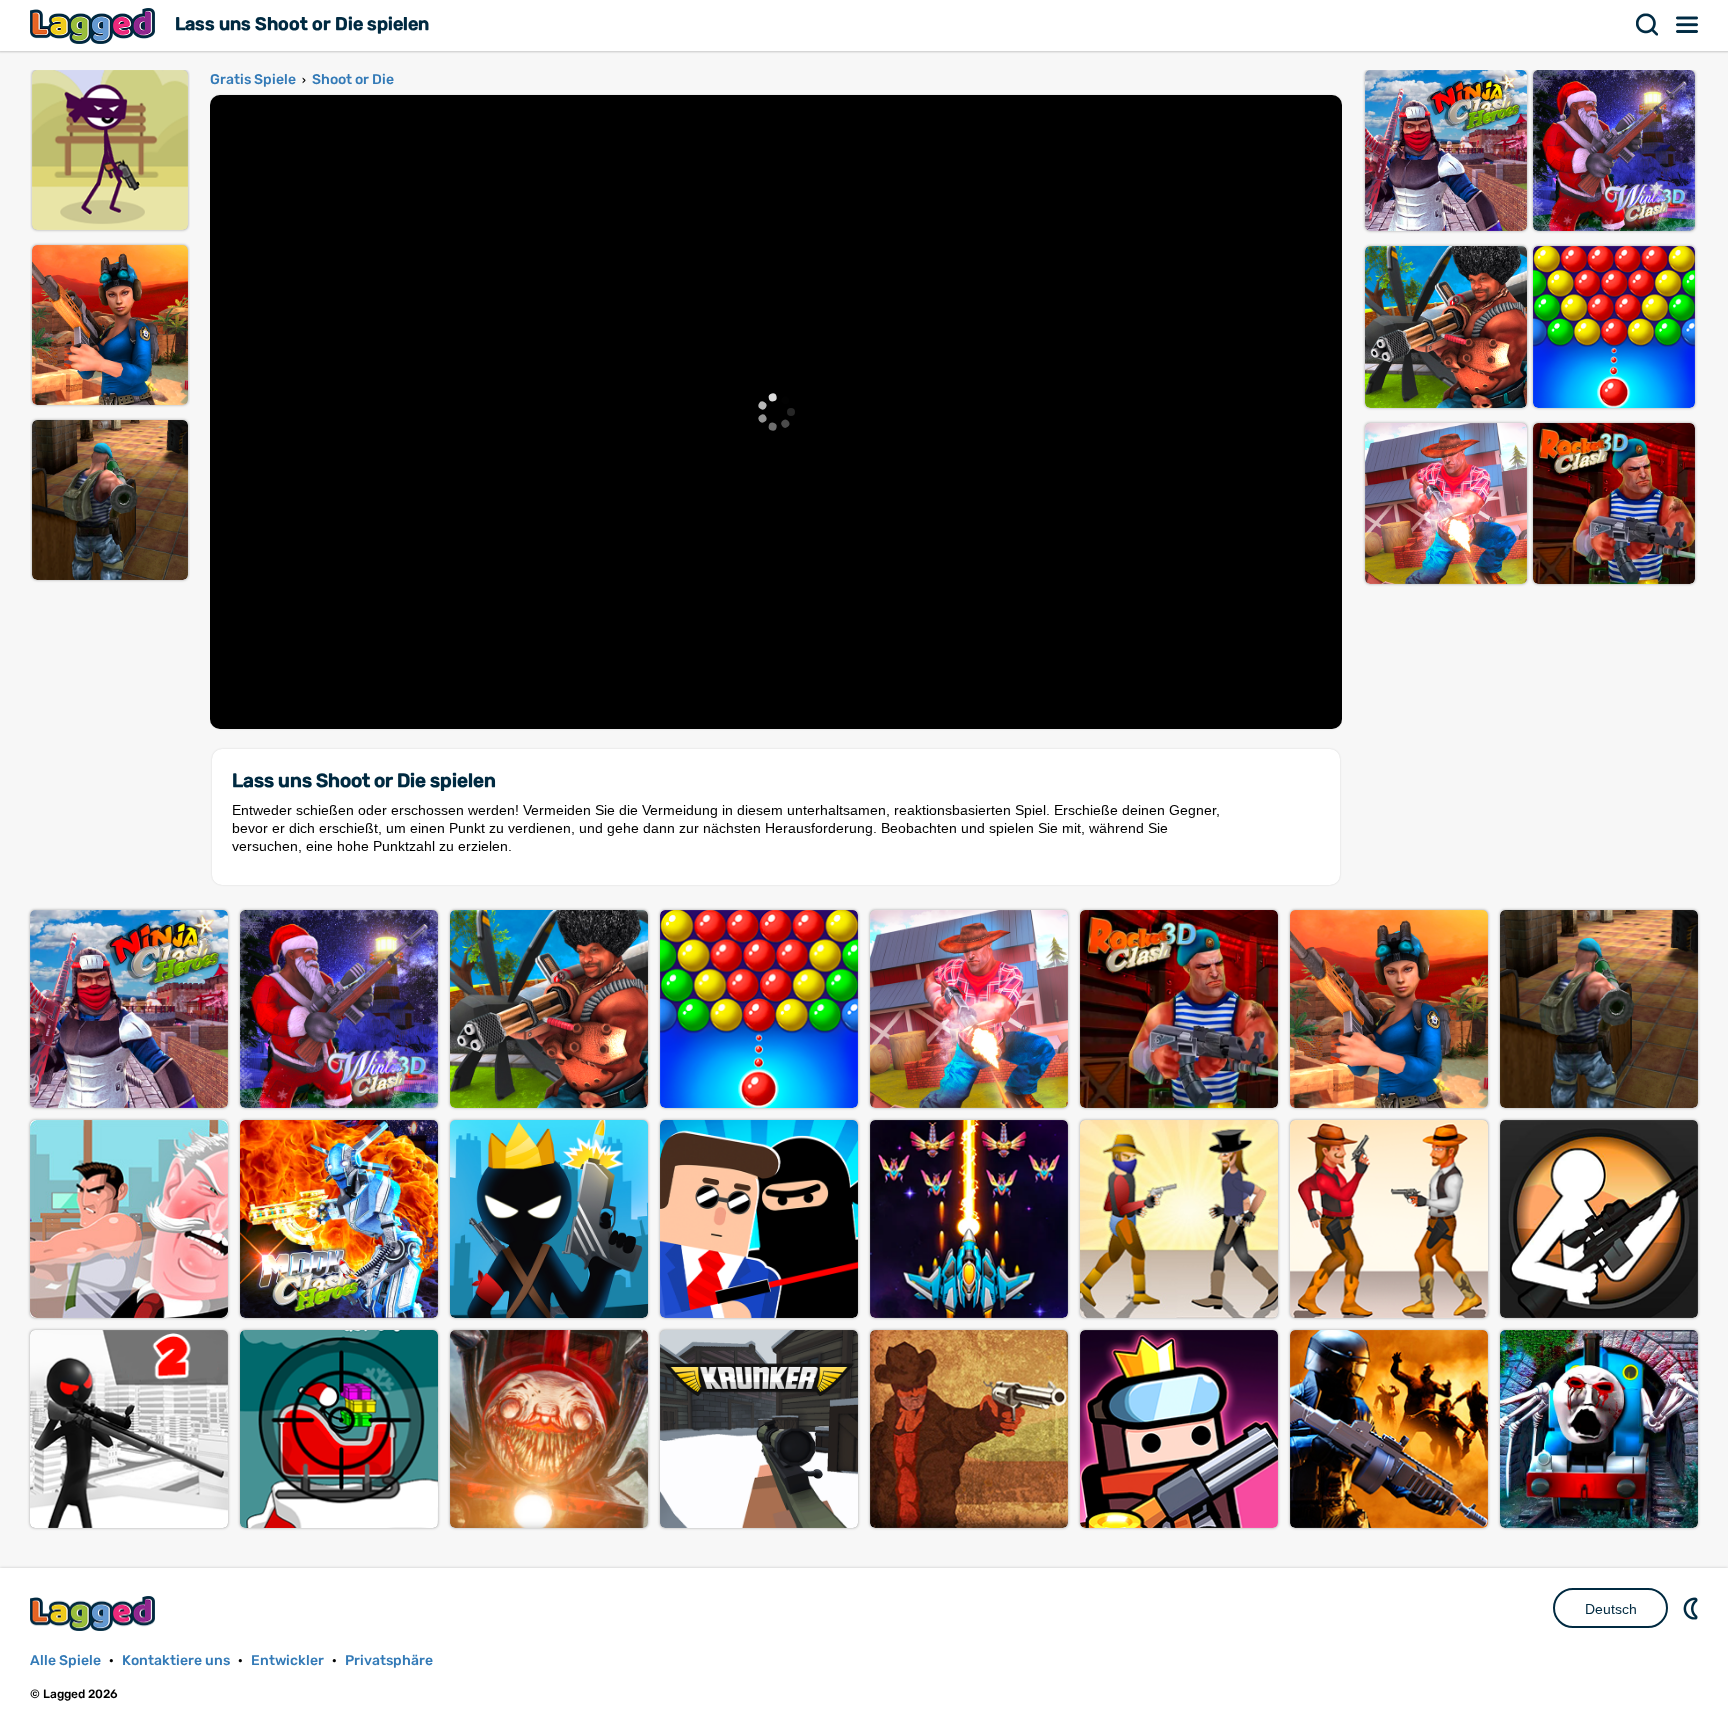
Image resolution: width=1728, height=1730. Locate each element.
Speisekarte (1688, 25)
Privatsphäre (389, 1660)
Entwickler (287, 1660)
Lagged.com (95, 1613)
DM (1693, 1608)
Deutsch (1611, 1609)
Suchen (1648, 25)
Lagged (95, 25)
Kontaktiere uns (176, 1660)
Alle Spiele (65, 1660)
